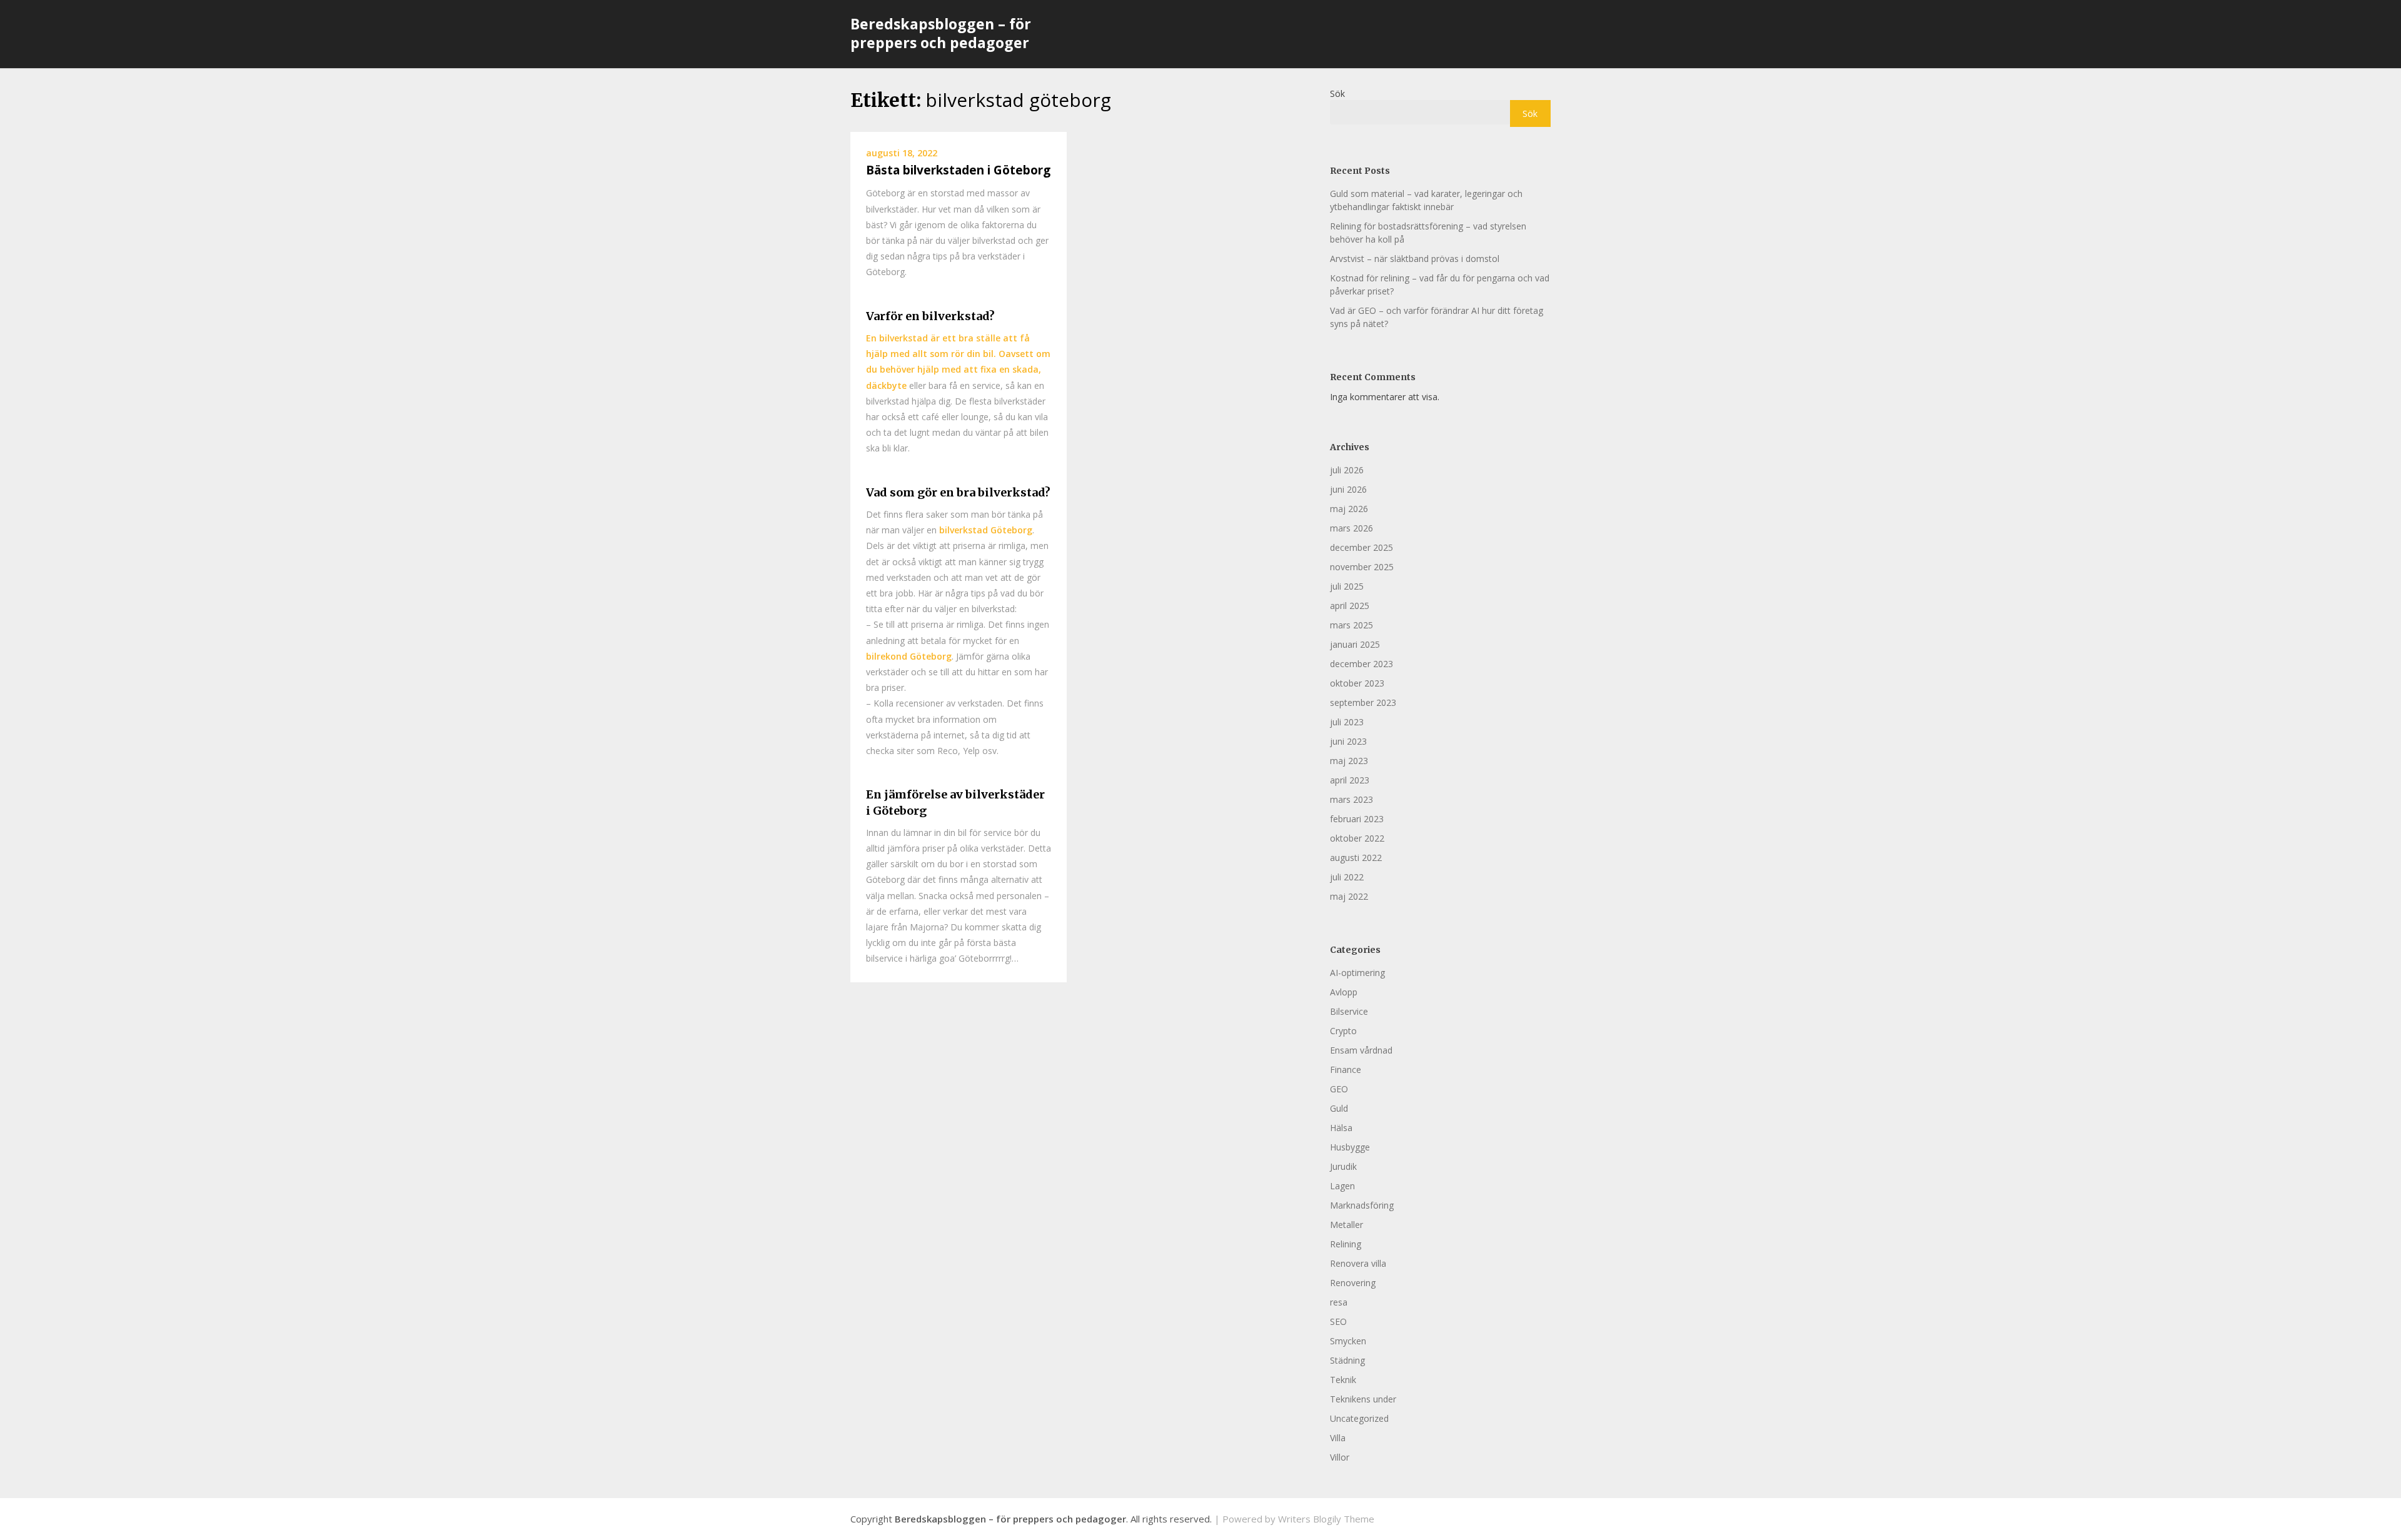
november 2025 (1362, 567)
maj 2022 (1349, 896)
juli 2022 (1347, 877)
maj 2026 (1349, 509)
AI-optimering (1357, 973)
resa (1339, 1302)
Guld (1339, 1108)
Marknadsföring (1362, 1205)
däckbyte (886, 385)
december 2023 (1362, 664)
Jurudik (1343, 1166)
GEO (1339, 1089)
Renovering (1353, 1283)
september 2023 (1363, 702)
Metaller (1346, 1225)
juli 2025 (1347, 586)
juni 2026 (1348, 489)
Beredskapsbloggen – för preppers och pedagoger (941, 33)
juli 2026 (1347, 470)
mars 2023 (1352, 799)
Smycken (1348, 1341)
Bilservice (1349, 1011)
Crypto (1343, 1031)
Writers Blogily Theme (1326, 1519)
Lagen (1342, 1186)
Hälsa (1341, 1128)
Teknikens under (1363, 1399)
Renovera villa (1358, 1263)
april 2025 (1350, 606)
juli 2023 (1347, 722)
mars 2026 (1352, 528)
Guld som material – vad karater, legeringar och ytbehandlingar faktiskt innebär (1426, 200)
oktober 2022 (1357, 838)
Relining (1346, 1244)
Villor (1340, 1457)
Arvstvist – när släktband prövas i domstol (1415, 259)
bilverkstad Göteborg (986, 530)
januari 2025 (1355, 644)
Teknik (1343, 1380)
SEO (1338, 1321)
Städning (1347, 1360)
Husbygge (1350, 1147)
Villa (1338, 1438)
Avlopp (1344, 992)
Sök (1337, 93)
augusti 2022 (1356, 858)
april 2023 (1350, 780)
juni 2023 (1348, 741)
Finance (1346, 1069)
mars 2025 (1352, 625)
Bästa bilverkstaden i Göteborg (958, 170)
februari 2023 (1357, 819)
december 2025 (1362, 547)
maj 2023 (1349, 761)
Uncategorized (1359, 1418)
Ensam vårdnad (1361, 1050)
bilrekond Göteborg (909, 656)
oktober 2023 (1357, 683)
